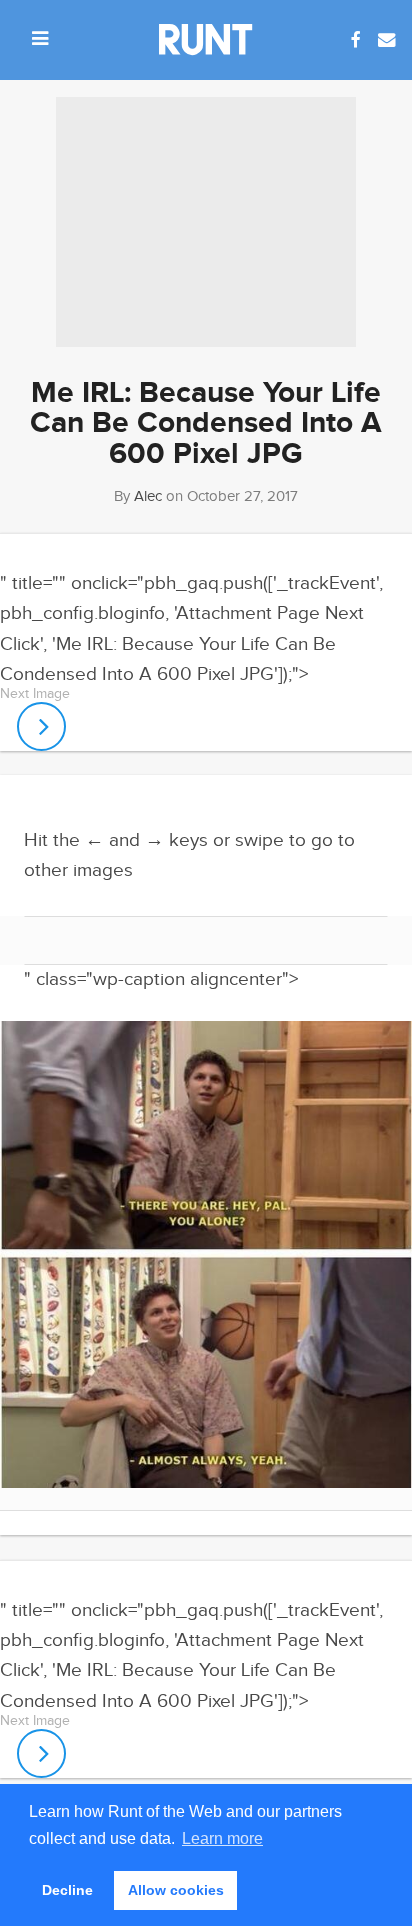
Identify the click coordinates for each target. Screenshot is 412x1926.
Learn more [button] (222, 1838)
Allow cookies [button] (176, 1890)
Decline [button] (67, 1890)
